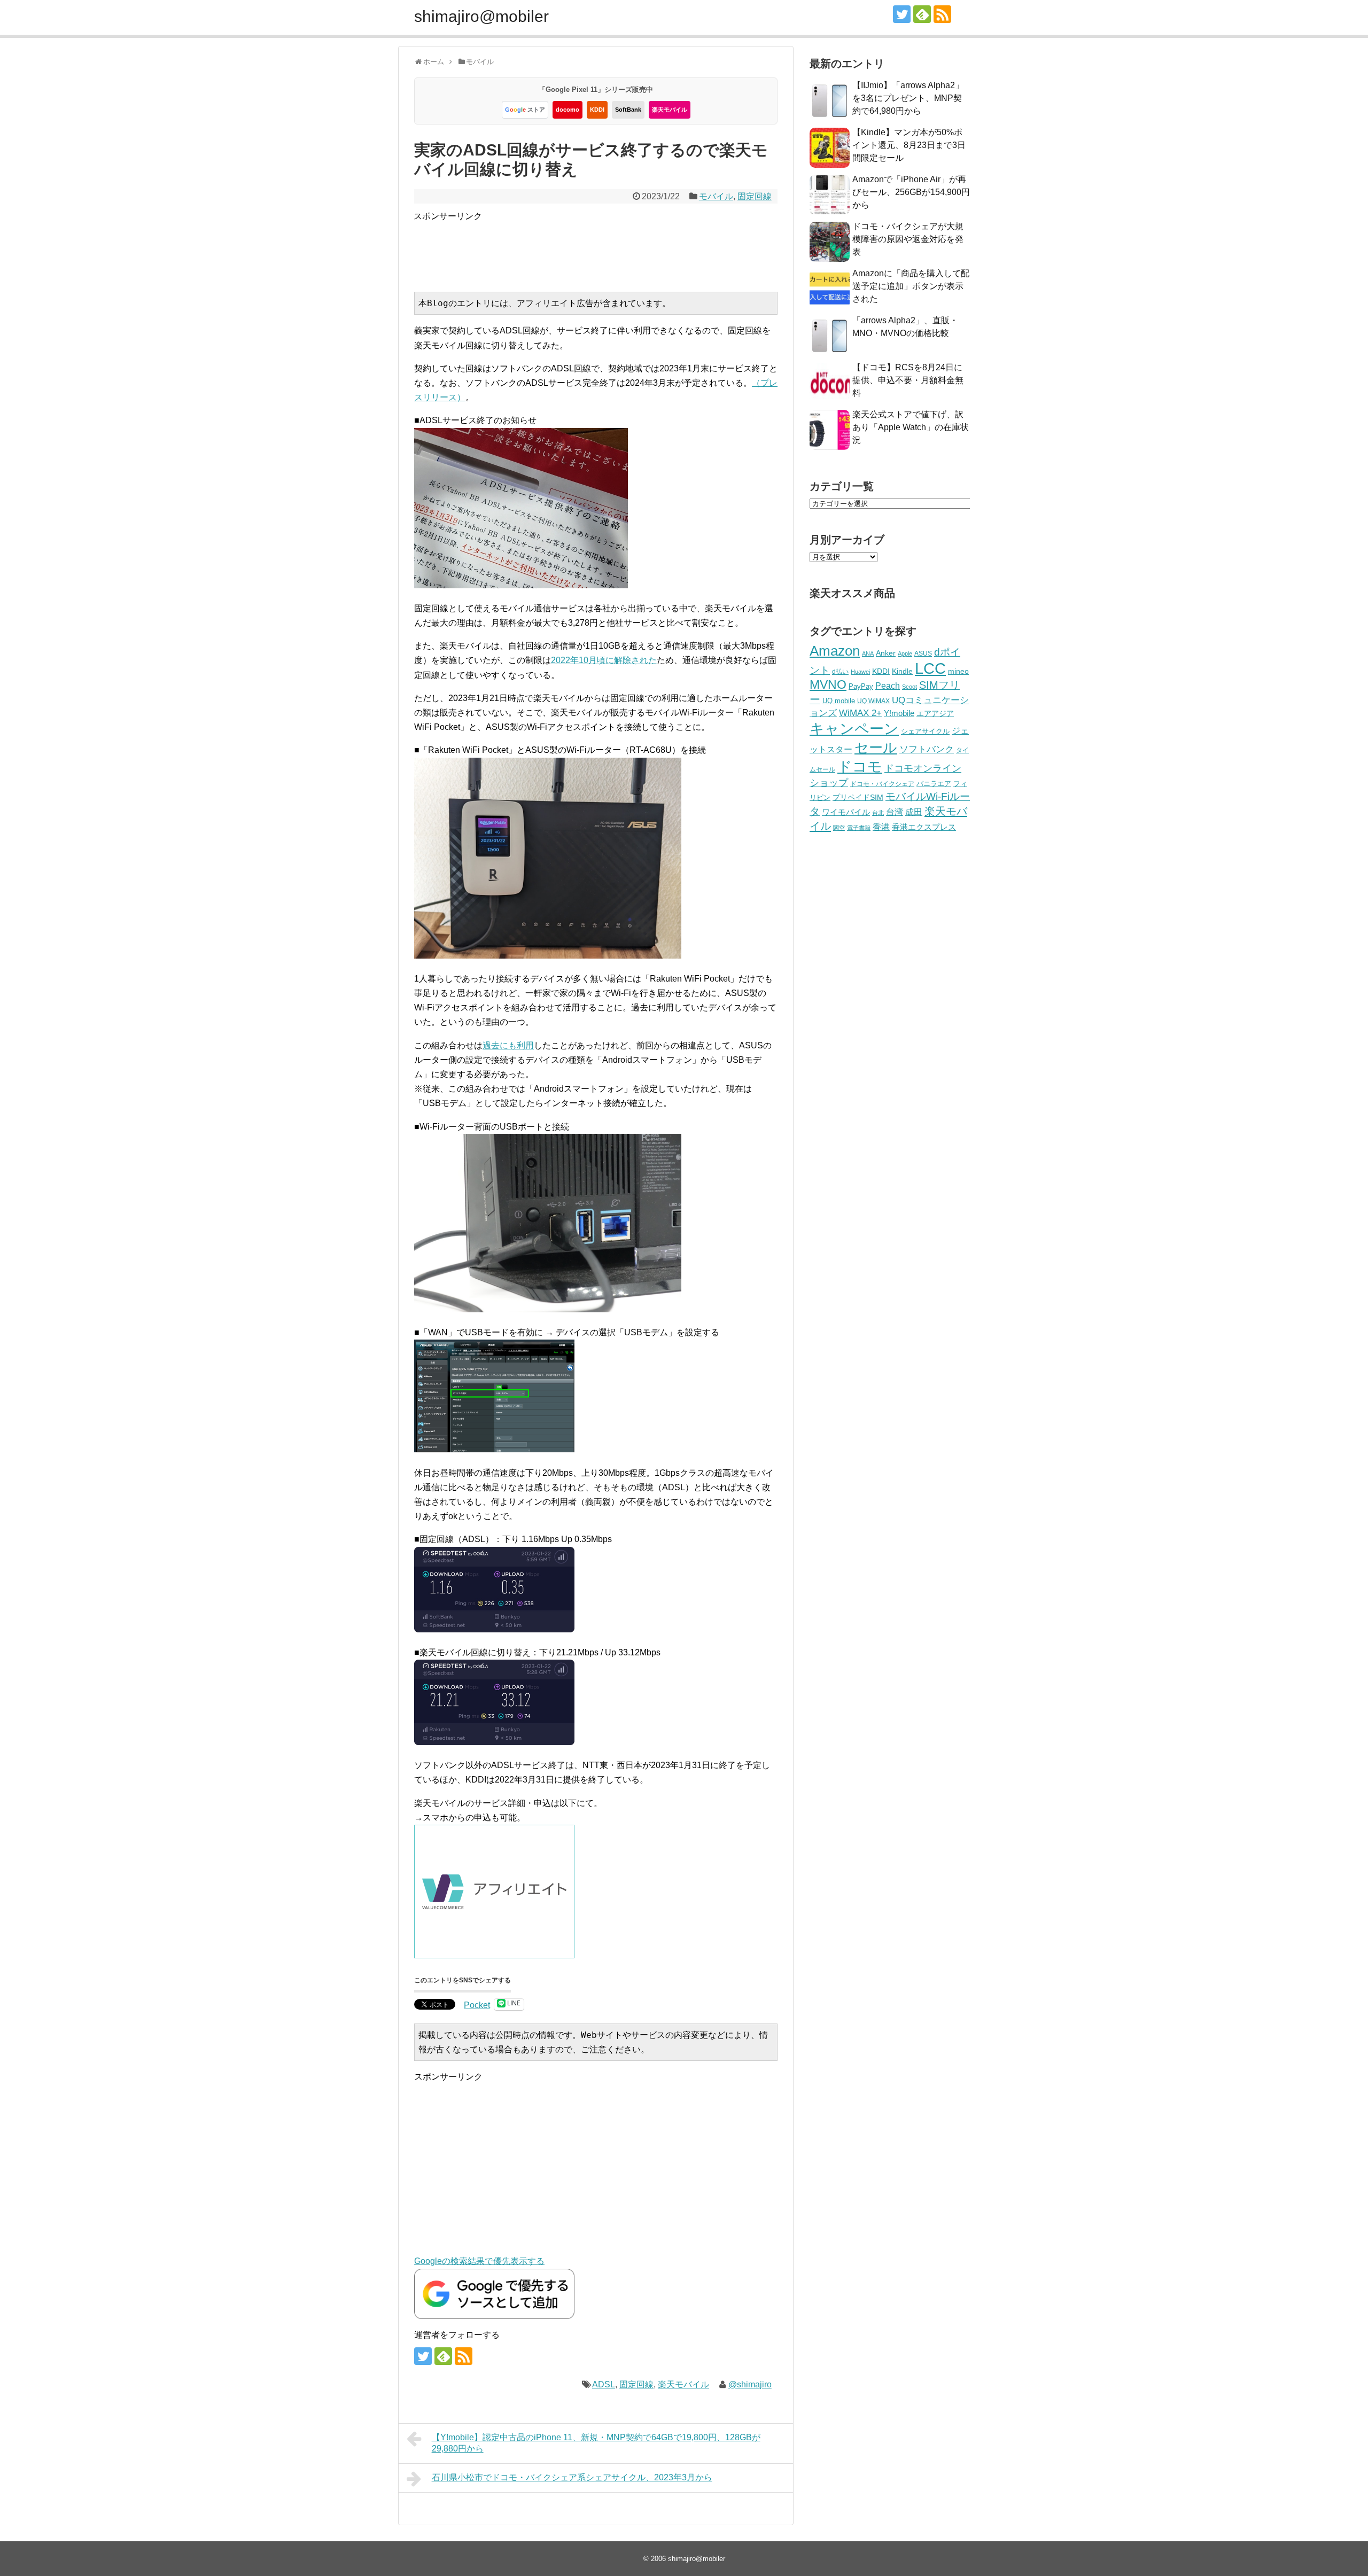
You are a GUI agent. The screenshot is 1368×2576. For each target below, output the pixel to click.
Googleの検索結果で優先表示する (479, 2261)
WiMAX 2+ (860, 713)
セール (876, 748)
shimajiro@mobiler (481, 16)
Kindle (902, 671)
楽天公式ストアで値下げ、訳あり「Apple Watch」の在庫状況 (911, 427)
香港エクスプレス (924, 827)
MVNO (828, 684)
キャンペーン (854, 729)
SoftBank (628, 110)
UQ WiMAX (873, 701)
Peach (888, 686)
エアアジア (935, 713)
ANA (868, 653)
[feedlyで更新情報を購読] (922, 14)
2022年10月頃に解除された (604, 660)
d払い (840, 671)
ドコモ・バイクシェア (882, 784)
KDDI (597, 110)
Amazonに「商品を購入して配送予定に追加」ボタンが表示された (911, 286)
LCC (930, 668)
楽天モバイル (670, 110)
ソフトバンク (927, 749)
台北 (878, 813)
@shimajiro (750, 2384)
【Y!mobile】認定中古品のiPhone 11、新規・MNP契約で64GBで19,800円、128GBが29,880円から (596, 2443)
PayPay (861, 686)
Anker (886, 653)
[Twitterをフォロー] (902, 14)
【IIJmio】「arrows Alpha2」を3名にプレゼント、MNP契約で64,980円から (908, 98)
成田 (914, 812)
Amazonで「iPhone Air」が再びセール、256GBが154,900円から (911, 192)
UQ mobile (839, 701)
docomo (568, 110)
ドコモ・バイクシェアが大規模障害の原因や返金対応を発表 (908, 239)
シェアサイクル (925, 731)
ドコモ (860, 767)
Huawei (860, 672)
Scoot (910, 687)
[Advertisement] (608, 247)
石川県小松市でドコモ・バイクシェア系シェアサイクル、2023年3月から (572, 2477)
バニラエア (934, 784)
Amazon (835, 651)
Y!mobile (899, 713)
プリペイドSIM (858, 797)
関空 (839, 828)
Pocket (477, 2005)
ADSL (604, 2384)
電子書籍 (859, 828)
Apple (905, 653)
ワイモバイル (846, 812)
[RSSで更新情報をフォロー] (942, 14)
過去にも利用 (508, 1045)
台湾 (895, 812)
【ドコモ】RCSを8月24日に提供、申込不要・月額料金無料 (908, 380)
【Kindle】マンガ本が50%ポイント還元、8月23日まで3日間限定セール (909, 145)
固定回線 (755, 196)
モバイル (716, 196)
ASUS (923, 653)
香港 (881, 827)
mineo (958, 671)
